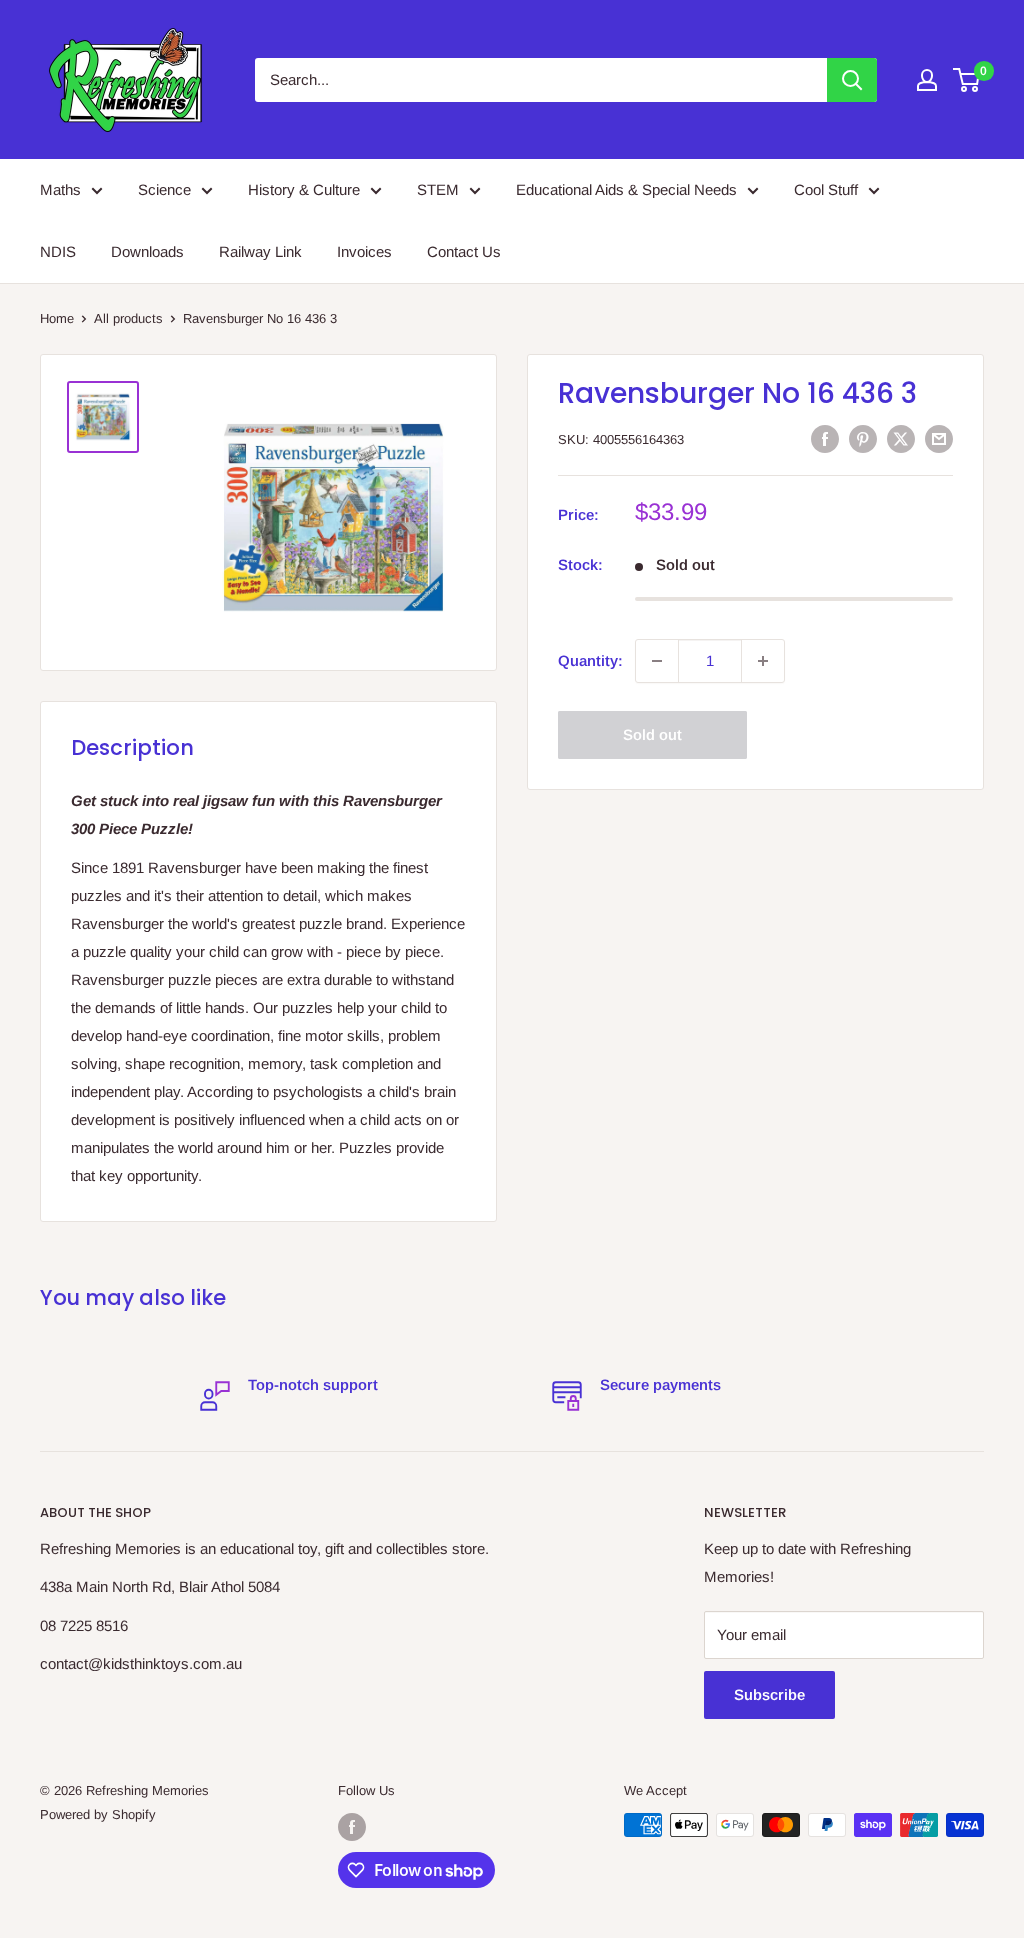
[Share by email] (939, 438)
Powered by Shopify (98, 1814)
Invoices (364, 251)
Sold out (652, 734)
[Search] (852, 80)
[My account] (927, 80)
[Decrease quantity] (657, 661)
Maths (60, 189)
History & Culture (304, 189)
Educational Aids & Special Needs (626, 189)
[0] (967, 80)
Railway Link (260, 251)
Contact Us (464, 251)
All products (128, 318)
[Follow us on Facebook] (352, 1827)
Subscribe (769, 1694)
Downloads (147, 251)
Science (164, 189)
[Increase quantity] (763, 661)
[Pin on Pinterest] (863, 438)
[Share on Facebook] (825, 438)
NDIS (58, 251)
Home (57, 318)
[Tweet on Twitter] (901, 438)
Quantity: (590, 660)
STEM (438, 189)
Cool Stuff (826, 189)
